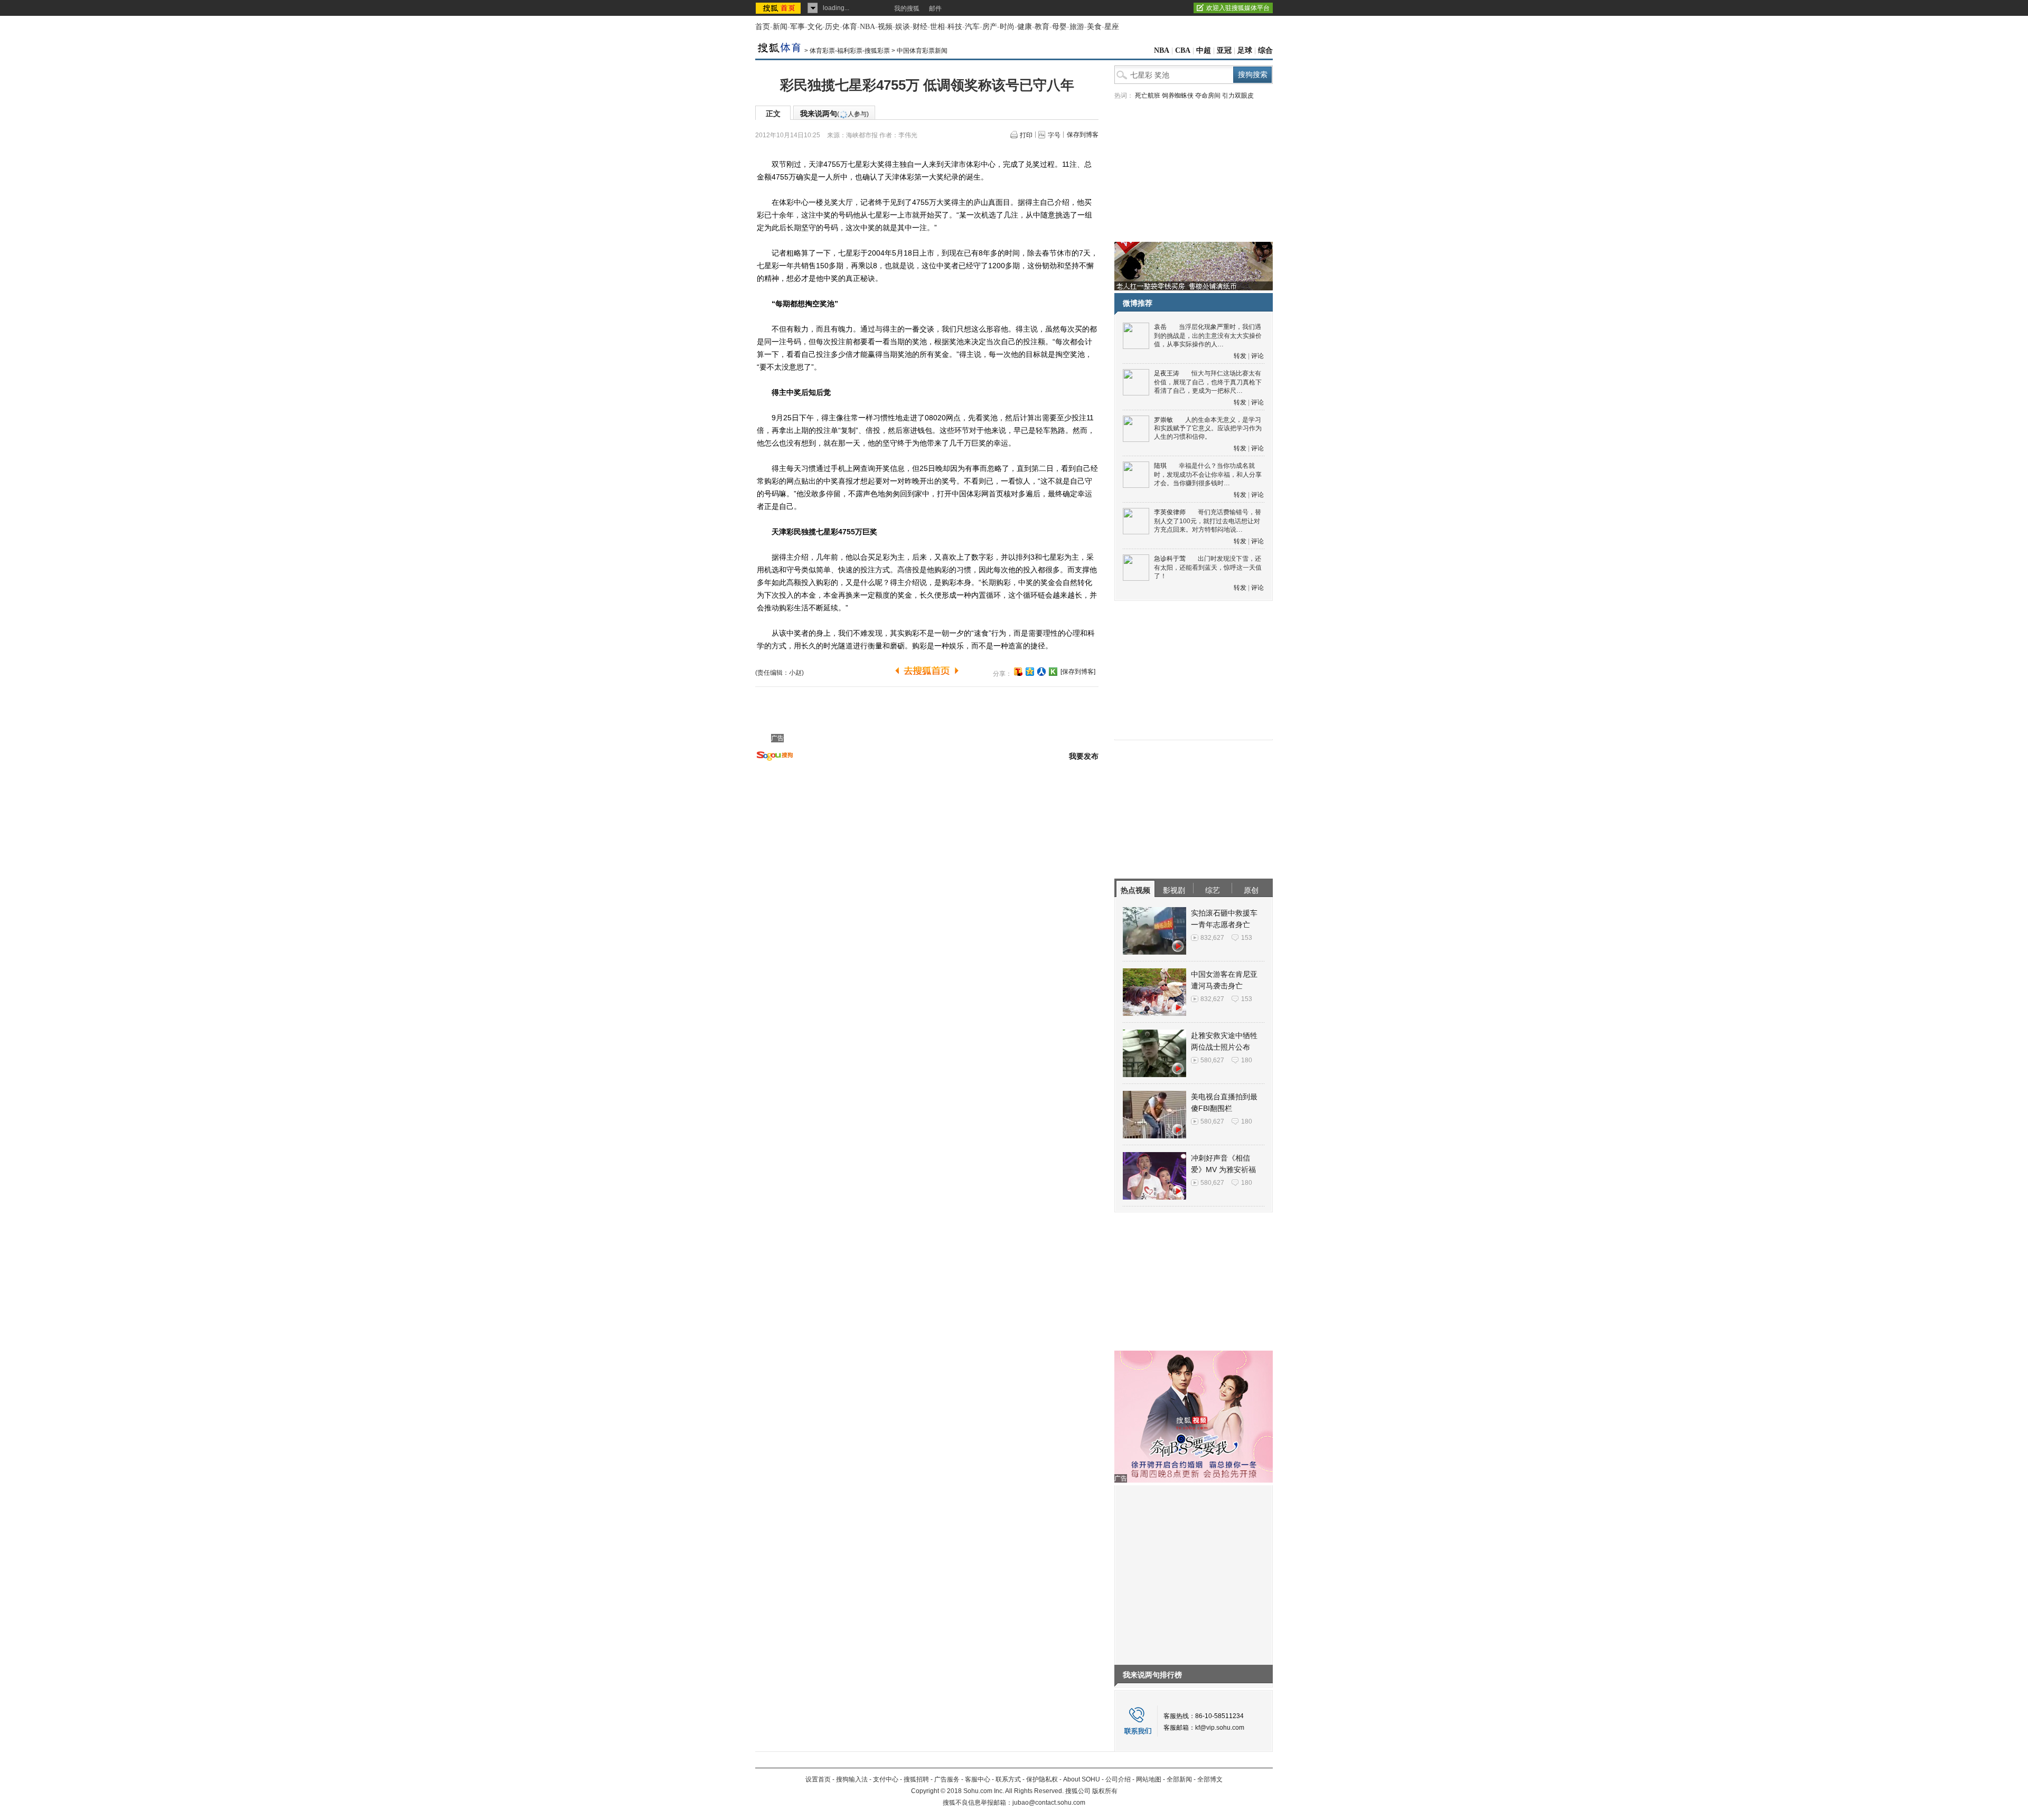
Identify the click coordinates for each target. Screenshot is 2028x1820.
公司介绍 (1118, 1779)
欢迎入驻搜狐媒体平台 (1238, 8)
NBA (867, 27)
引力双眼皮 (1238, 96)
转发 (1240, 356)
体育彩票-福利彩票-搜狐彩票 (850, 51)
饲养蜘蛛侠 (1178, 96)
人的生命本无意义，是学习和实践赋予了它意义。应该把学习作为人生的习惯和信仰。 (1208, 428)
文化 (815, 27)
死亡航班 (1148, 96)
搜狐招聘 (916, 1779)
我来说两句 (834, 114)
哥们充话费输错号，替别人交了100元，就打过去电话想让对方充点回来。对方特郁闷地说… (1208, 521)
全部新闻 (1179, 1779)
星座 (1112, 27)
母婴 (1059, 27)
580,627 (1212, 1060)
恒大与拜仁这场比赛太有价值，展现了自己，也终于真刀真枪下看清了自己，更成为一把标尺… (1208, 382)
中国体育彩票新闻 (922, 51)
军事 (797, 27)
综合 (1265, 50)
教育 (1042, 27)
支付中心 (886, 1779)
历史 (832, 27)
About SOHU (1082, 1779)
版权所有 (1105, 1791)
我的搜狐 (907, 8)
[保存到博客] (1078, 672)
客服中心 (978, 1779)
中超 (1204, 50)
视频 (885, 27)
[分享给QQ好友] (1030, 672)
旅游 (1077, 27)
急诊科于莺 (1170, 559)
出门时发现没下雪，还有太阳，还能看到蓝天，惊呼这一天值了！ (1208, 567)
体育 (850, 27)
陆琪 (1160, 466)
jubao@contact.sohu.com (1049, 1803)
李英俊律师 (1170, 512)
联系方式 (1008, 1779)
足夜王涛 (1167, 373)
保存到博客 (1083, 135)
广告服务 (947, 1779)
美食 (1094, 27)
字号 (1054, 135)
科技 (955, 27)
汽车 (972, 27)
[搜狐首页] (779, 8)
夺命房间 (1208, 96)
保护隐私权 (1042, 1779)
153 (1247, 938)
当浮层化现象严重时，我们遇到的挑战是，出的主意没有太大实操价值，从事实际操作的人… (1208, 336)
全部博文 (1210, 1779)
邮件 (935, 8)
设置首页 (818, 1779)
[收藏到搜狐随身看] (1053, 672)
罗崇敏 (1163, 420)
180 (1247, 1060)
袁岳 (1160, 327)
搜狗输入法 (852, 1779)
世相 (937, 27)
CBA (1183, 50)
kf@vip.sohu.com (1220, 1728)
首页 (763, 27)
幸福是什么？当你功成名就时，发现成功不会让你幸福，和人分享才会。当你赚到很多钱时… (1208, 474)
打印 (1026, 135)
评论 (1257, 356)
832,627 (1212, 938)
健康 (1025, 27)
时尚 (1007, 27)
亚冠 (1224, 50)
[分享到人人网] (1041, 672)
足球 (1245, 50)
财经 (920, 27)
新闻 (780, 27)
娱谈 (903, 27)
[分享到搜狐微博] (1018, 672)
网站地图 (1149, 1779)
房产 (990, 27)
